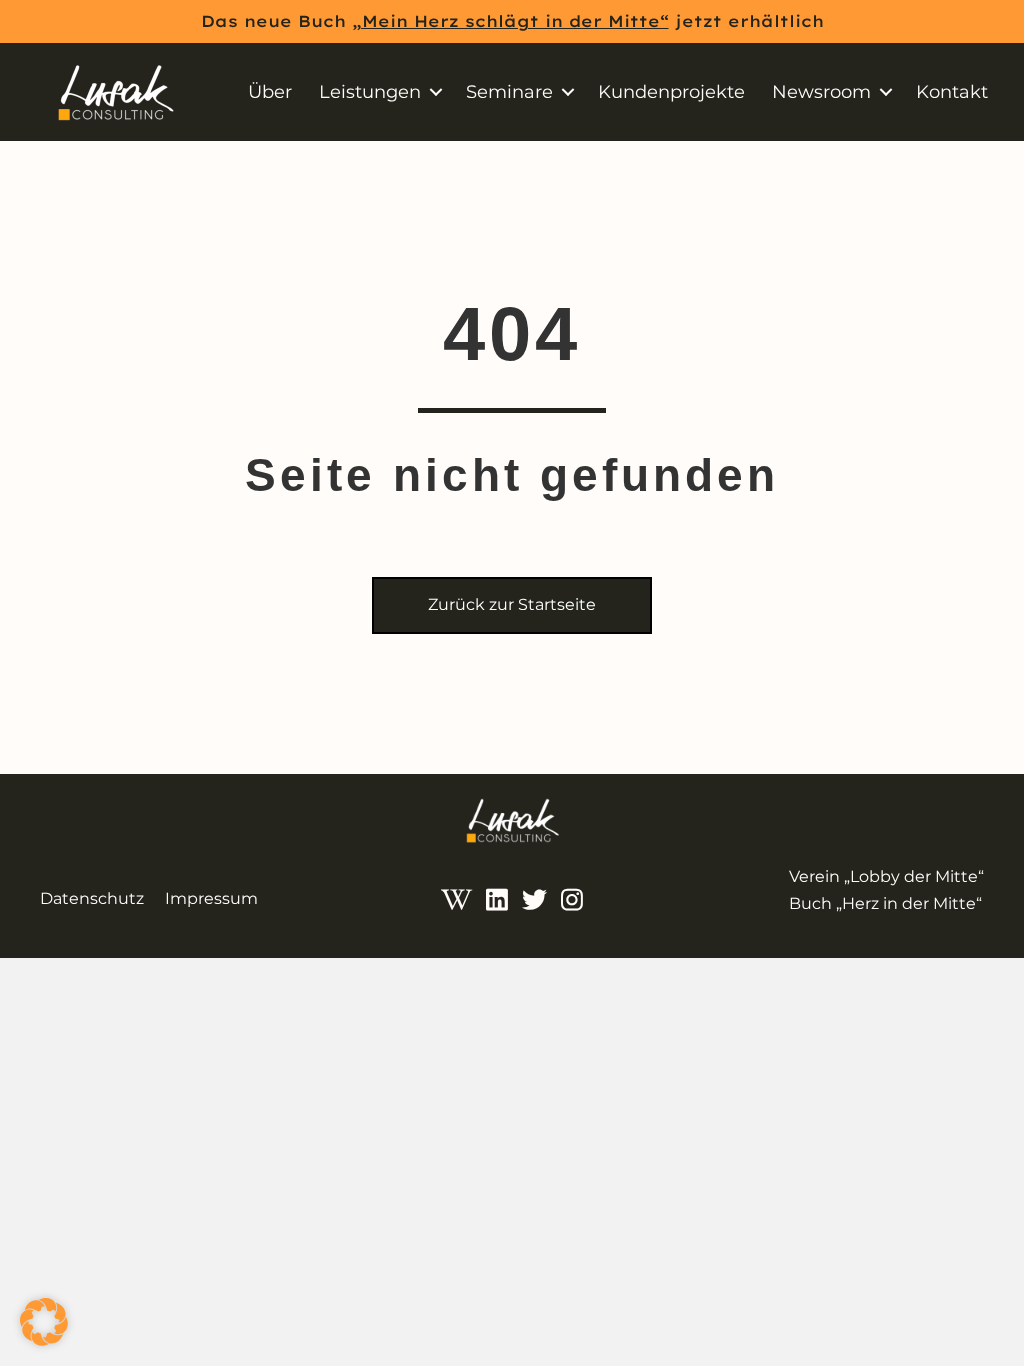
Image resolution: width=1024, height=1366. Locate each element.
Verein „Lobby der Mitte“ (886, 876)
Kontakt (952, 92)
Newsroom (821, 92)
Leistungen (370, 92)
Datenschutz (92, 898)
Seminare (509, 92)
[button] (435, 92)
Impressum (211, 898)
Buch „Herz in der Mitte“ (885, 903)
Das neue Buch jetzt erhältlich (512, 21)
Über (270, 92)
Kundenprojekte (671, 92)
